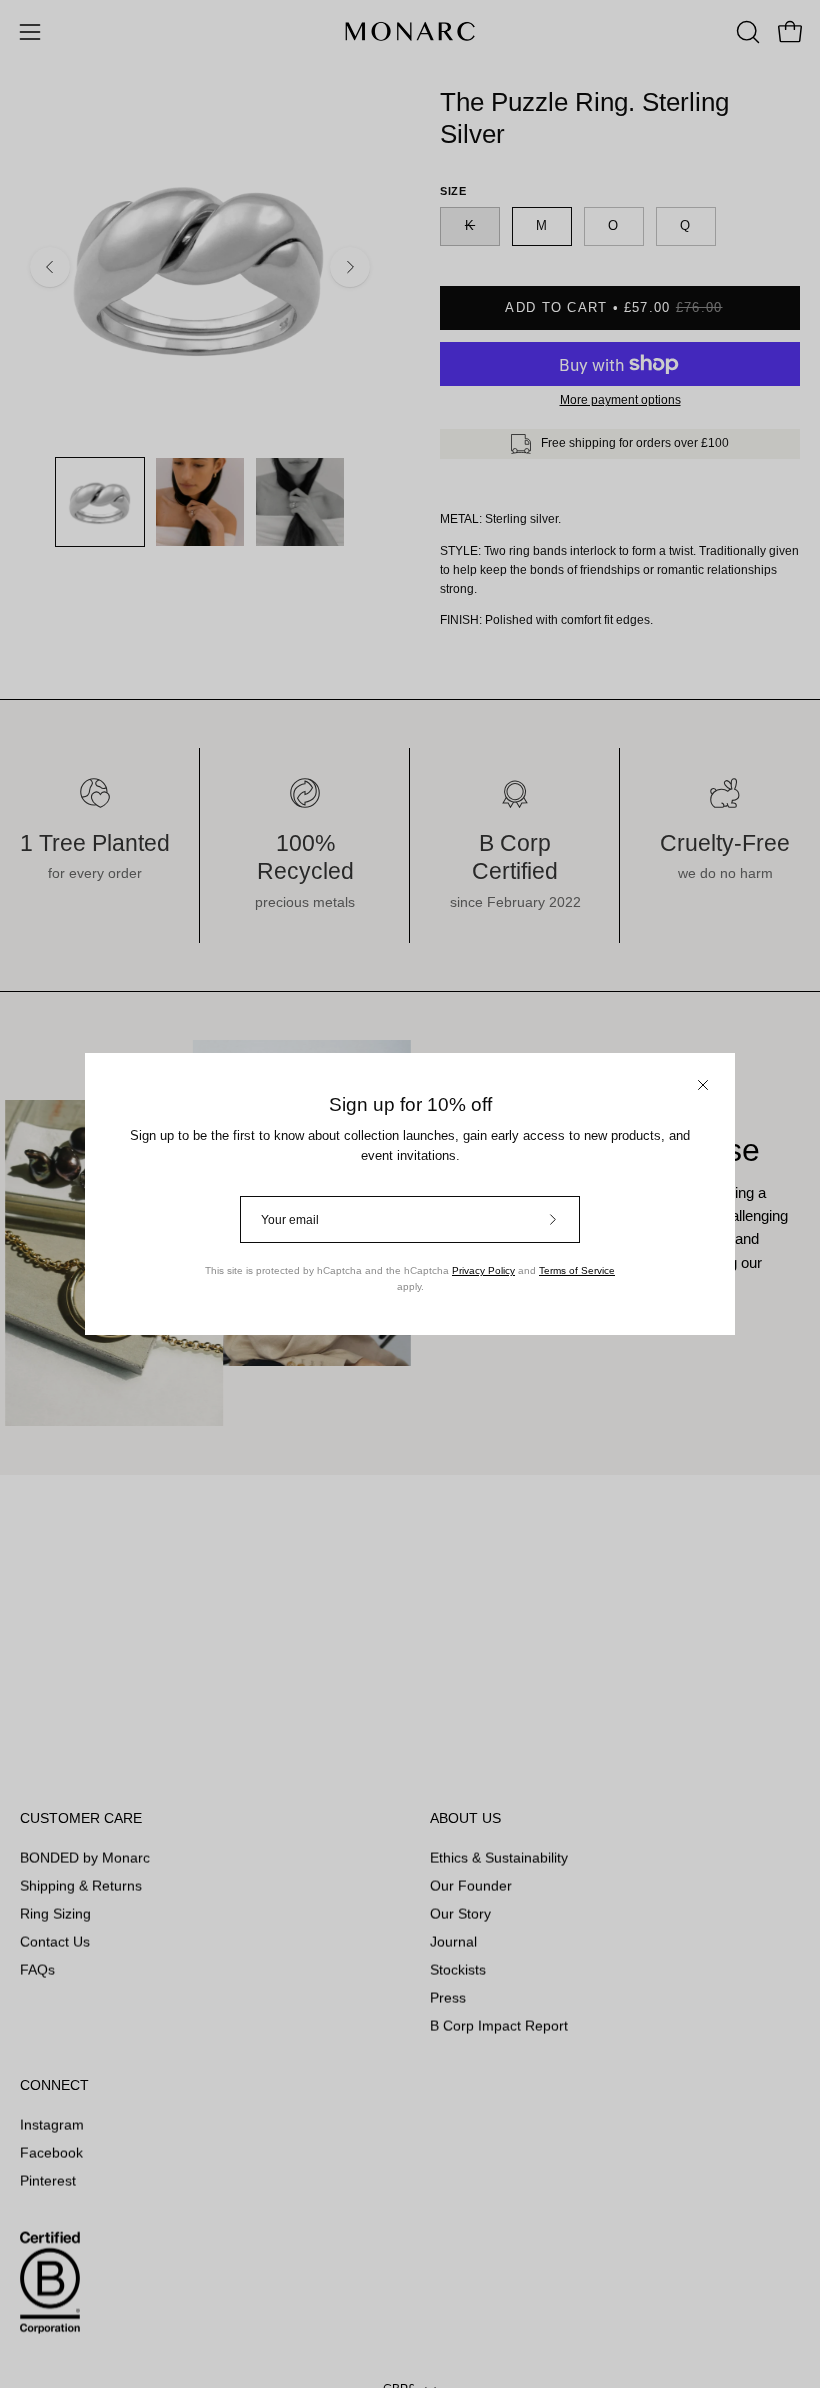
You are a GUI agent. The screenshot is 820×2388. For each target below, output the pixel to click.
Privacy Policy (483, 1270)
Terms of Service (577, 1270)
